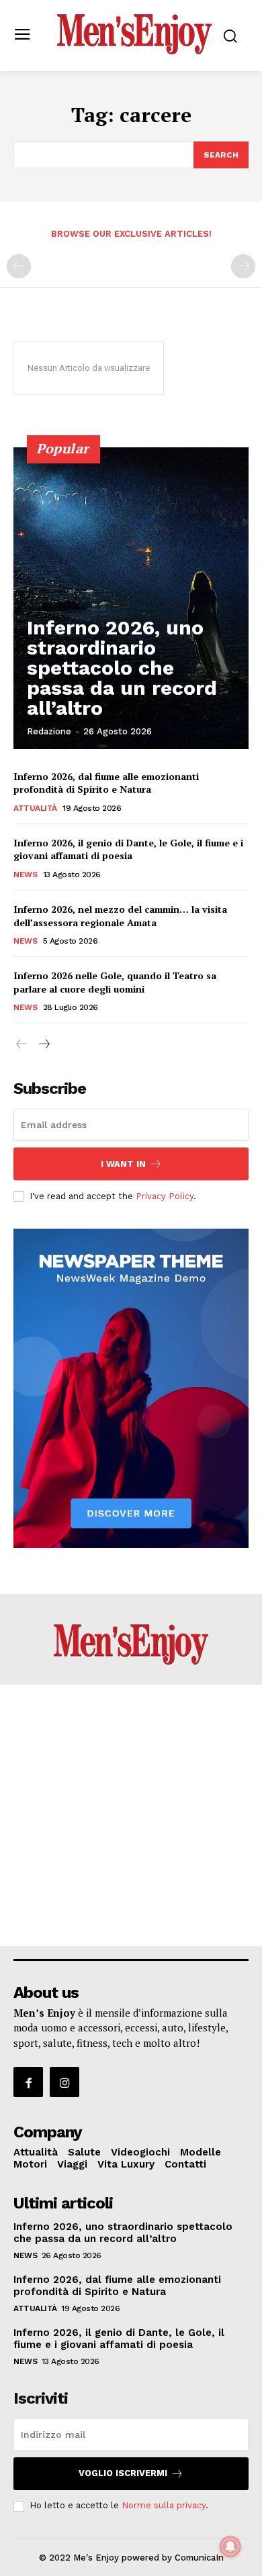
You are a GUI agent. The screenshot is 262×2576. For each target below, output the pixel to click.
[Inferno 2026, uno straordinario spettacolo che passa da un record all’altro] (131, 598)
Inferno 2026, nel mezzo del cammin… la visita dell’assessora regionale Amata (120, 916)
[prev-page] (19, 266)
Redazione (49, 731)
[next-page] (43, 1045)
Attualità (35, 808)
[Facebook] (28, 2082)
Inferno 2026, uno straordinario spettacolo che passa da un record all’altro (122, 668)
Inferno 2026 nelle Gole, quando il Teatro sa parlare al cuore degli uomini (115, 982)
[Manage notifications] (230, 2546)
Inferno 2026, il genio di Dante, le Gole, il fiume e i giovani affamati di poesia (128, 849)
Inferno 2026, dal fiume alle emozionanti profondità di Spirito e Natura (106, 783)
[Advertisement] (131, 1815)
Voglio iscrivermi (123, 2473)
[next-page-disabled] (243, 266)
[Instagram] (64, 2082)
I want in (123, 1164)
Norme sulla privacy (164, 2505)
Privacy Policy (165, 1196)
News (25, 875)
